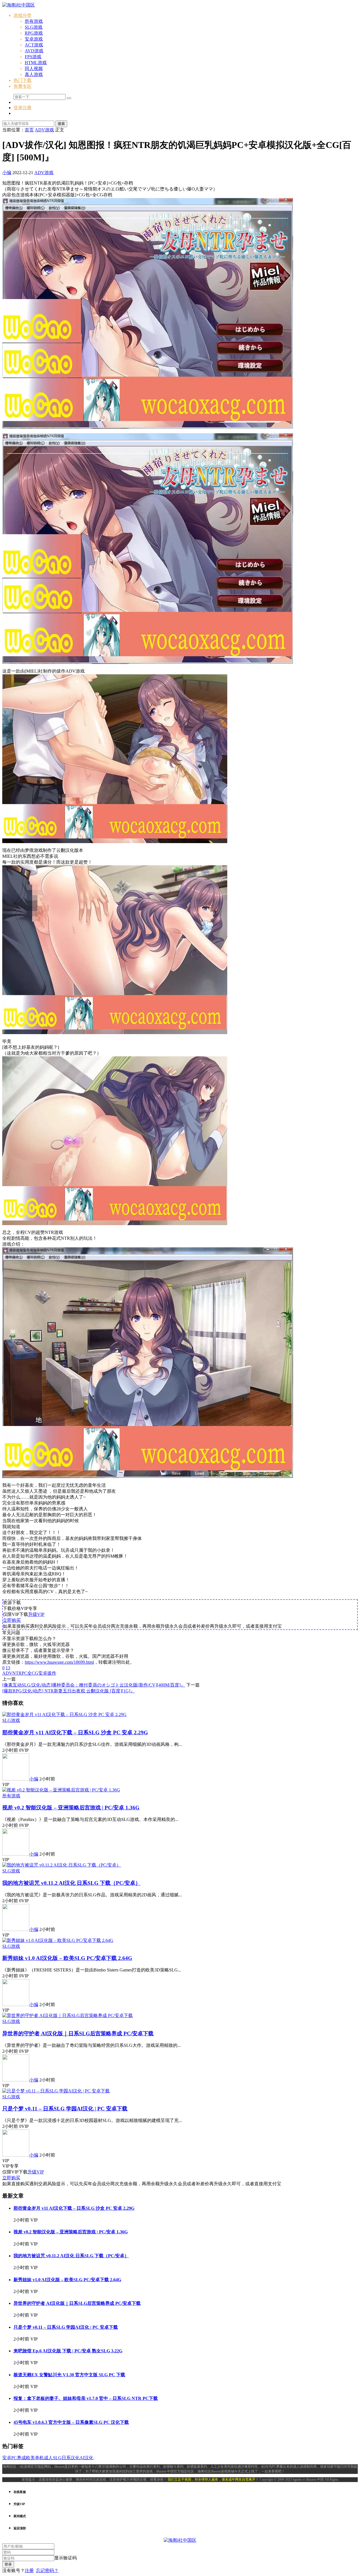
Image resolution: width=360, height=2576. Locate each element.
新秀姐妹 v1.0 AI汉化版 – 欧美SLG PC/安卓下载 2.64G (67, 1958)
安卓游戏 (34, 39)
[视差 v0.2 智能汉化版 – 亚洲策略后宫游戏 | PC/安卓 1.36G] (61, 1790)
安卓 (43, 1673)
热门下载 (22, 80)
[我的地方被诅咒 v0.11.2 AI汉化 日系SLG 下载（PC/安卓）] (62, 1865)
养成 (21, 2458)
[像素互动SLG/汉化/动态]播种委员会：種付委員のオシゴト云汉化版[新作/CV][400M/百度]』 (94, 1685)
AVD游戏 (34, 51)
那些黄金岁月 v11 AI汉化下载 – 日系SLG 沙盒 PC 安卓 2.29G (75, 1732)
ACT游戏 (34, 45)
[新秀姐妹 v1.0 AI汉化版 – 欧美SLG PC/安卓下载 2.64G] (58, 1940)
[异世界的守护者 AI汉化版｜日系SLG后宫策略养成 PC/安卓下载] (67, 2015)
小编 (7, 173)
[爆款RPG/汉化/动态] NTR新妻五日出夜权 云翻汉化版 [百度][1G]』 (68, 1691)
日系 (66, 2458)
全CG (33, 1673)
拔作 (52, 1673)
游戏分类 (22, 15)
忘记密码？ (47, 2571)
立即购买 (12, 1620)
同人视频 (34, 69)
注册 (29, 2571)
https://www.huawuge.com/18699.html (59, 1662)
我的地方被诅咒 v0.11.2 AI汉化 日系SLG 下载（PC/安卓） (71, 1883)
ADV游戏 (44, 173)
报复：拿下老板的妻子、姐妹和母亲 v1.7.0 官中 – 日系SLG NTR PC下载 (86, 2398)
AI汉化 (86, 2458)
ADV (7, 1673)
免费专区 (22, 86)
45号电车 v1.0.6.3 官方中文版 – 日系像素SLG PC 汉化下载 (71, 2422)
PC (24, 1673)
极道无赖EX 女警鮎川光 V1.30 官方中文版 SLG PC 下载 (69, 2375)
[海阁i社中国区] (19, 5)
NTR (17, 1673)
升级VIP (36, 1614)
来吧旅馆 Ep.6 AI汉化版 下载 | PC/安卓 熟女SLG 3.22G (68, 2351)
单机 (39, 2458)
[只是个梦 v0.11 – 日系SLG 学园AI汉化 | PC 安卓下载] (56, 2091)
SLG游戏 (34, 27)
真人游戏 (34, 74)
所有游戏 (34, 21)
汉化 (75, 2458)
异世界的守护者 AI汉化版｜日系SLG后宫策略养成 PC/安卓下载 (78, 2033)
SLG (57, 2458)
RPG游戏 (34, 33)
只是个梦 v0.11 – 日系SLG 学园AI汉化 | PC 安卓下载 (65, 2109)
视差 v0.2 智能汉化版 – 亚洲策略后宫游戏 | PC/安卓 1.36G (71, 1808)
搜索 (61, 124)
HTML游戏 (36, 63)
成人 (48, 2458)
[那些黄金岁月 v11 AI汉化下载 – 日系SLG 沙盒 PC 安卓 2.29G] (64, 1714)
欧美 (30, 2458)
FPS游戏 (33, 57)
